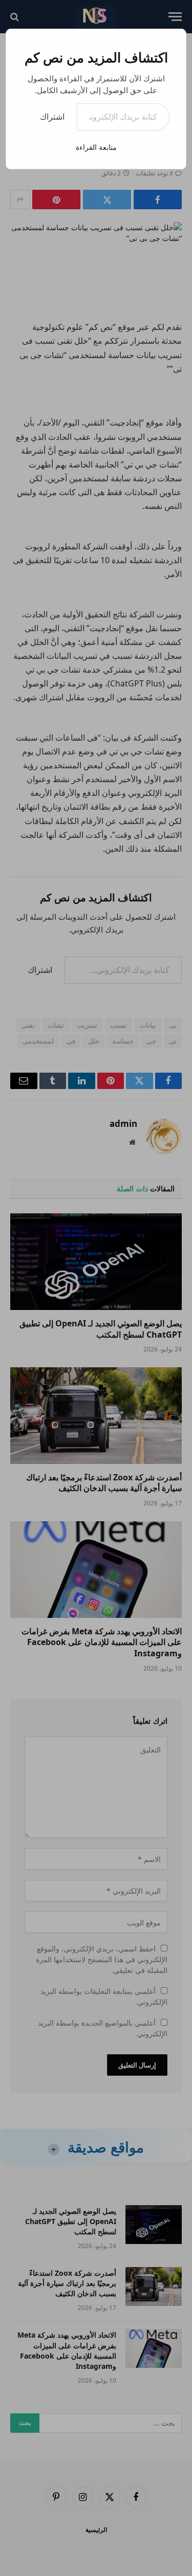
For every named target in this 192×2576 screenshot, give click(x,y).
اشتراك (52, 117)
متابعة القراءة (96, 147)
